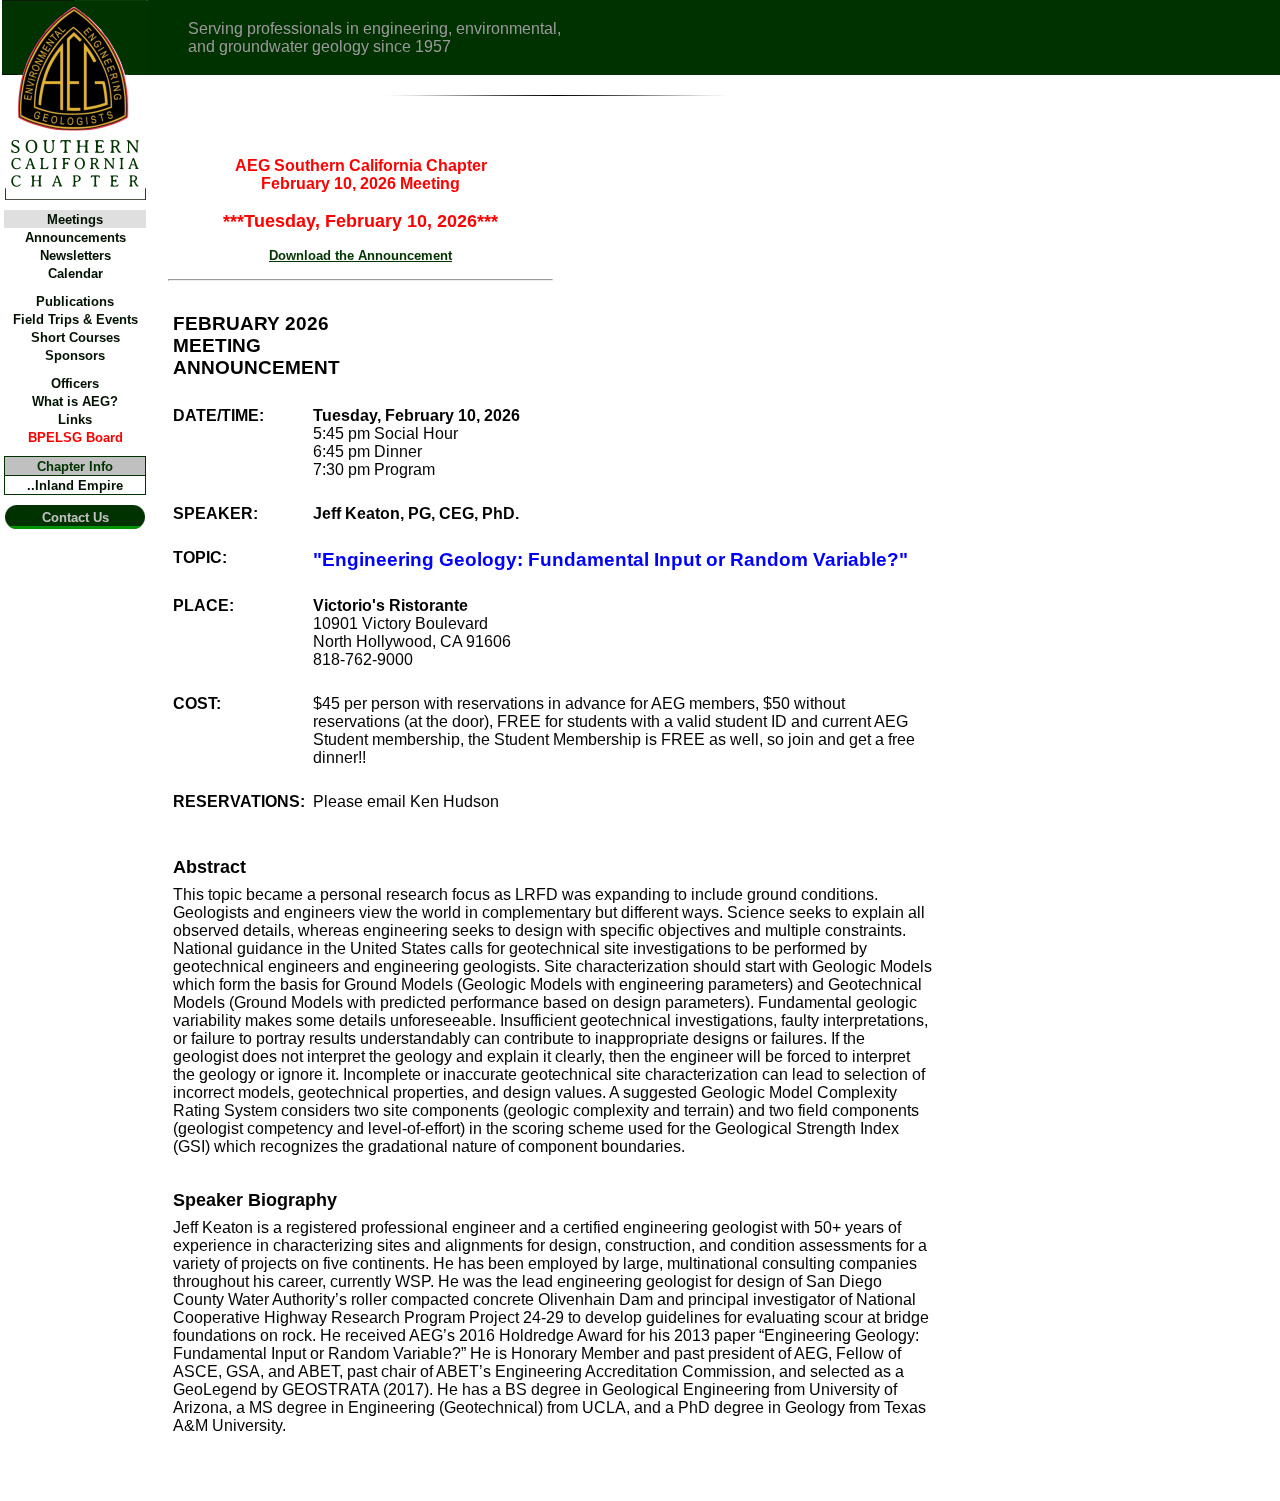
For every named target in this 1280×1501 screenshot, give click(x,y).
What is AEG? (75, 401)
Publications (75, 301)
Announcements (75, 237)
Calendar (75, 273)
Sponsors (75, 355)
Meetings (75, 219)
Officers (75, 383)
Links (75, 419)
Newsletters (75, 255)
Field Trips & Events (75, 319)
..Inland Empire (75, 485)
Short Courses (75, 337)
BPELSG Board (75, 437)
